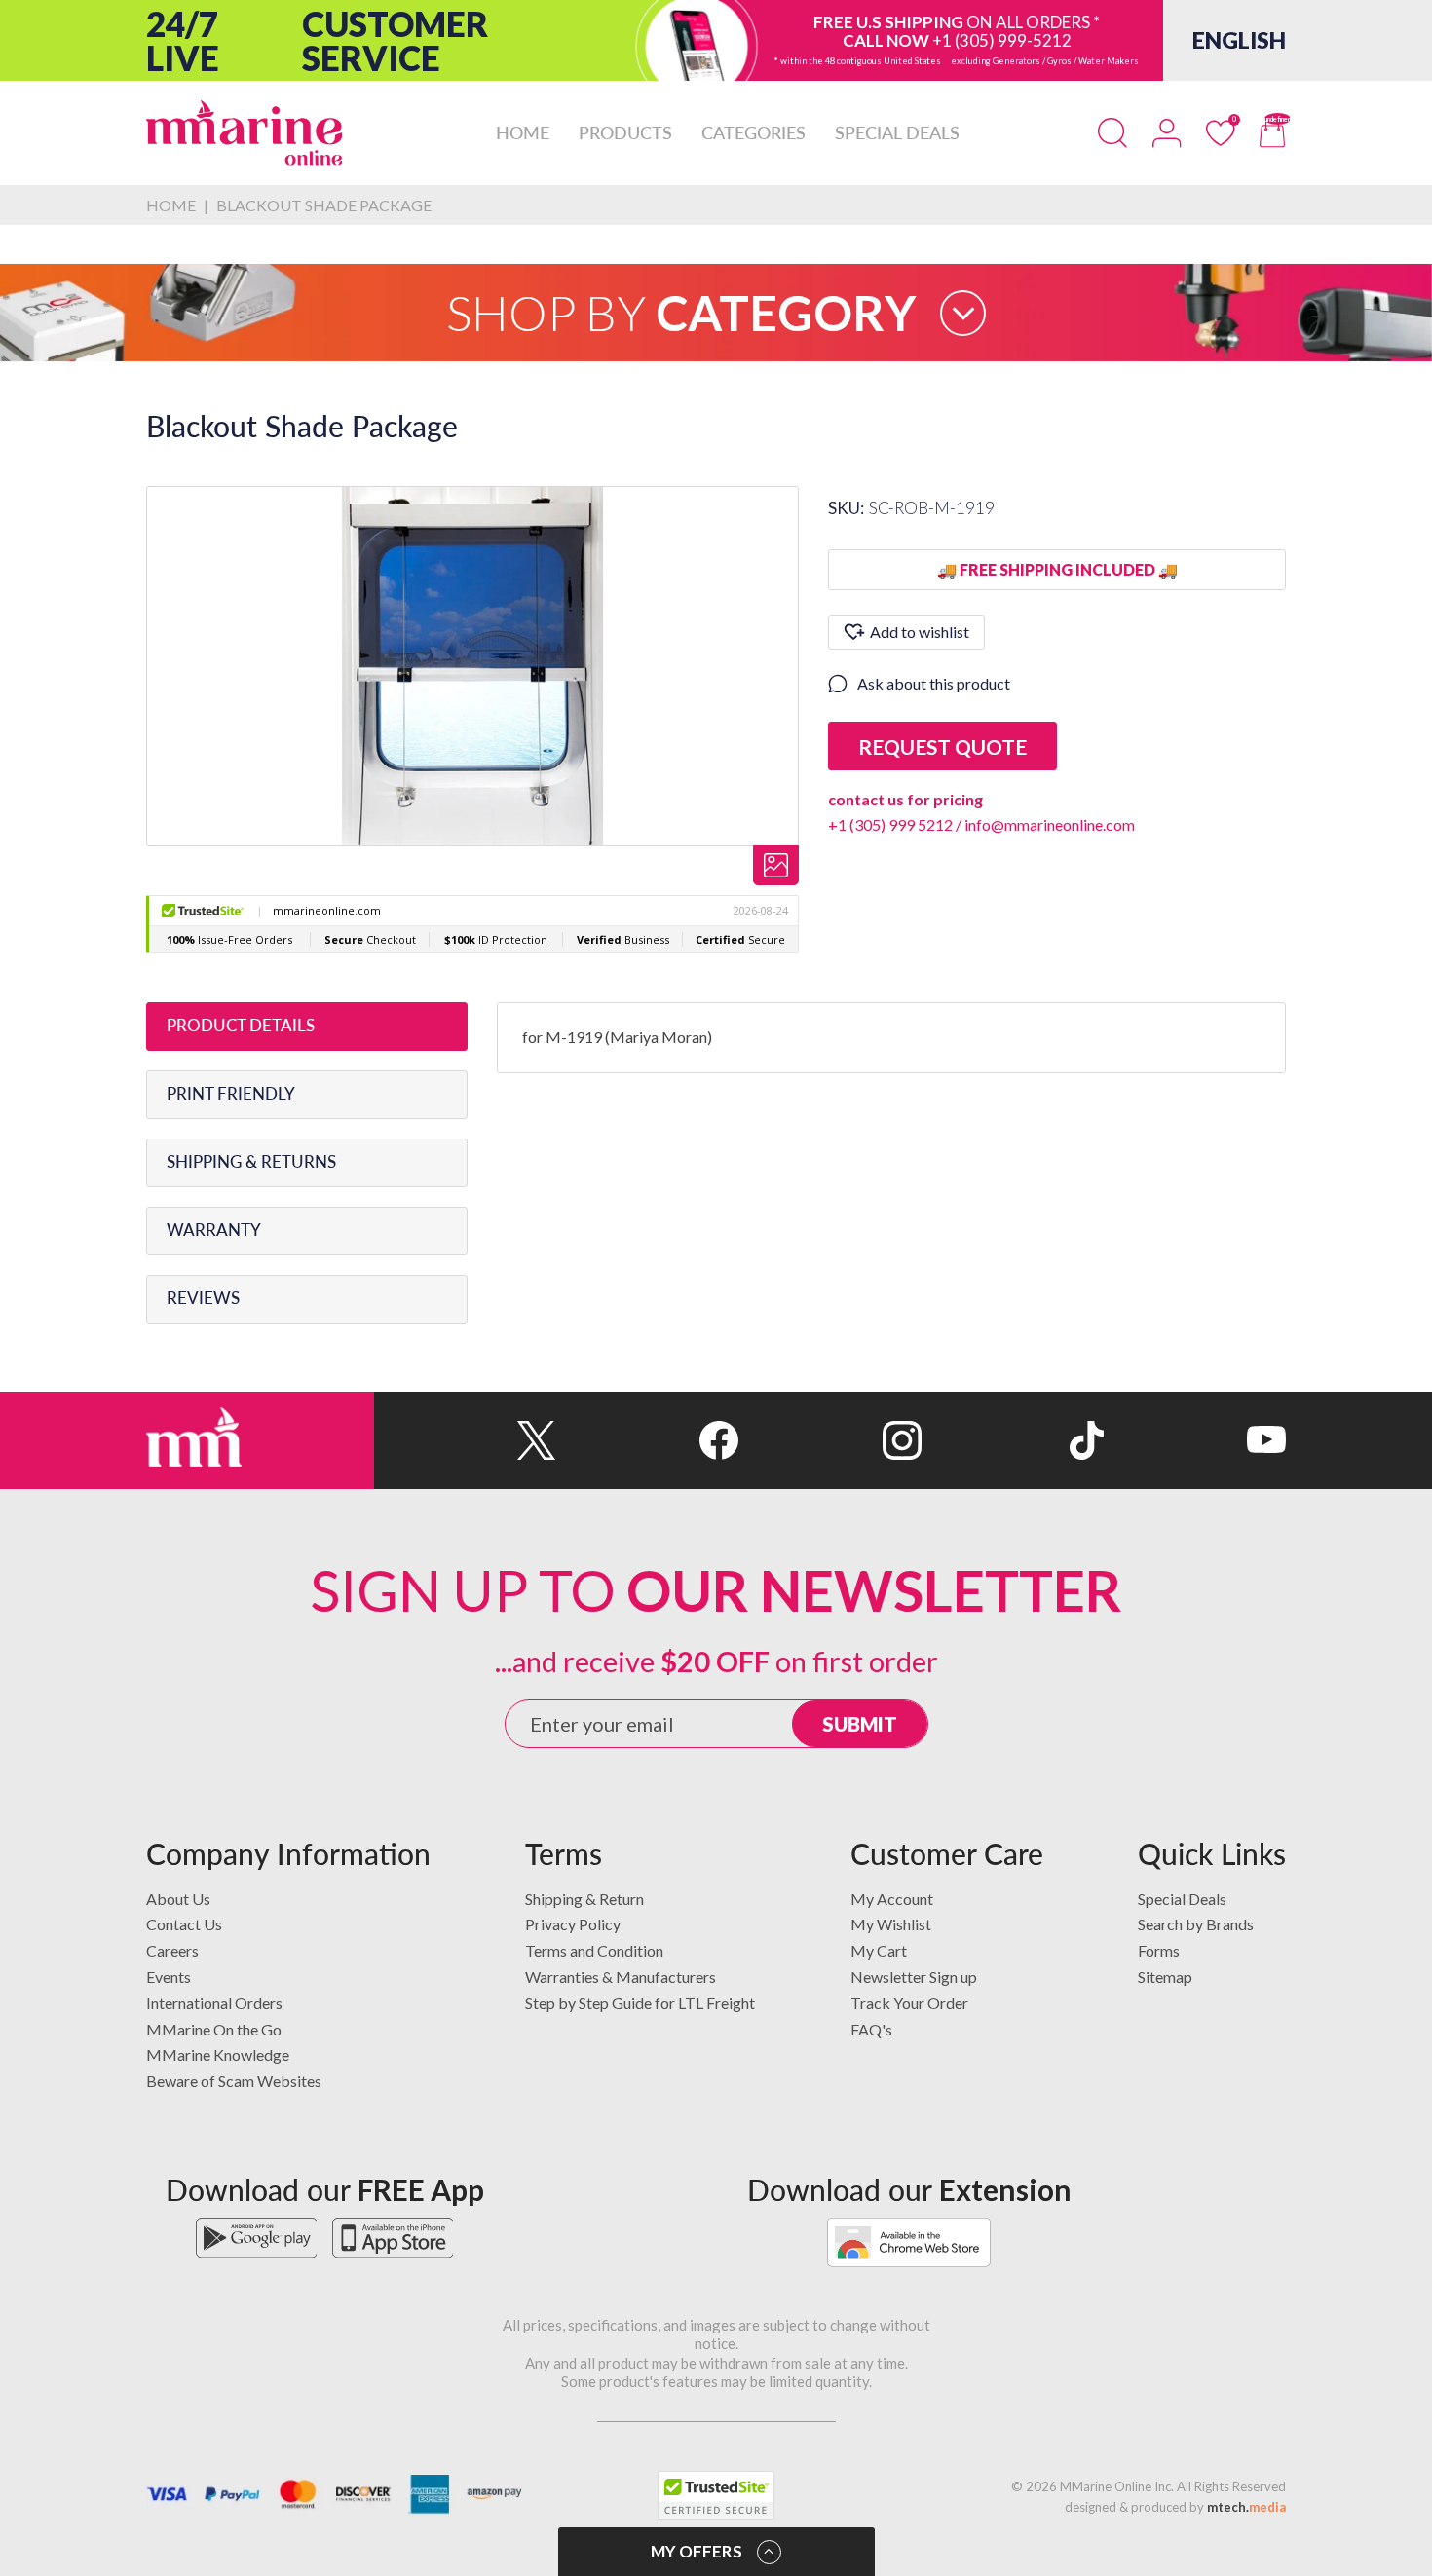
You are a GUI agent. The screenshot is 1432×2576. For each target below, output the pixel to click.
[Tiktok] (1013, 1440)
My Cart (879, 1950)
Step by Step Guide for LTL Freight (640, 2003)
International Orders (214, 2003)
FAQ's (871, 2029)
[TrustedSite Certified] (716, 2495)
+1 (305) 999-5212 (1002, 40)
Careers (172, 1950)
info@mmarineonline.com (1050, 824)
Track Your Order (909, 2003)
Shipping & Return (584, 1899)
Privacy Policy (573, 1924)
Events (169, 1977)
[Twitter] (465, 1440)
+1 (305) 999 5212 (890, 824)
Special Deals (1182, 1899)
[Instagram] (829, 1440)
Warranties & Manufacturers (621, 1977)
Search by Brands (1196, 1924)
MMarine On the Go (214, 2029)
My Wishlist (891, 1924)
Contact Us (184, 1924)
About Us (178, 1899)
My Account (892, 1899)
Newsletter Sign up (914, 1977)
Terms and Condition (594, 1950)
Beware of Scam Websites (234, 2081)
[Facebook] (647, 1440)
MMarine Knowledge (218, 2054)
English (1239, 40)
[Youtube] (1195, 1440)
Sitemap (1165, 1977)
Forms (1159, 1950)
